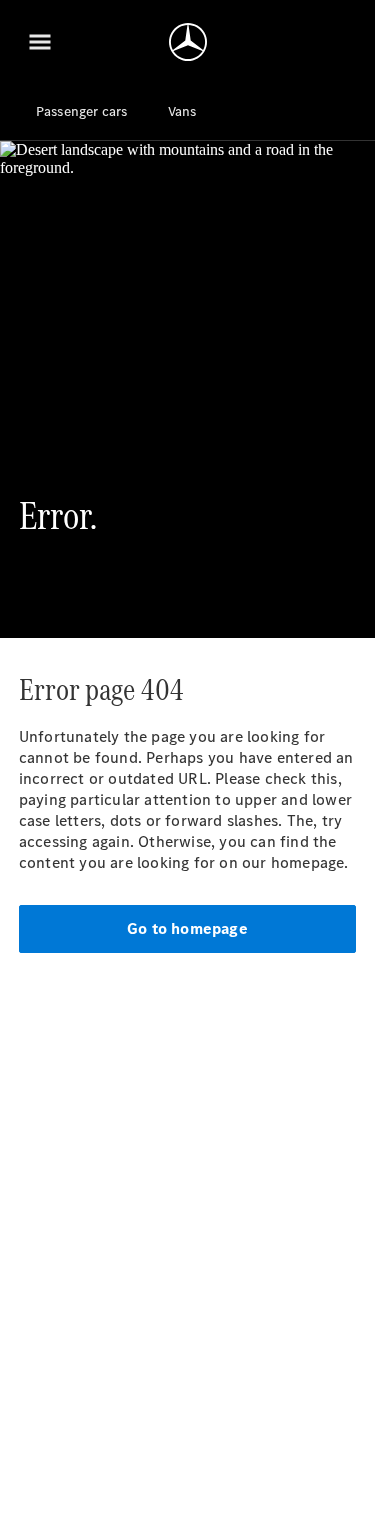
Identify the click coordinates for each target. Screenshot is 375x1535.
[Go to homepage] (188, 42)
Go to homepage (187, 928)
